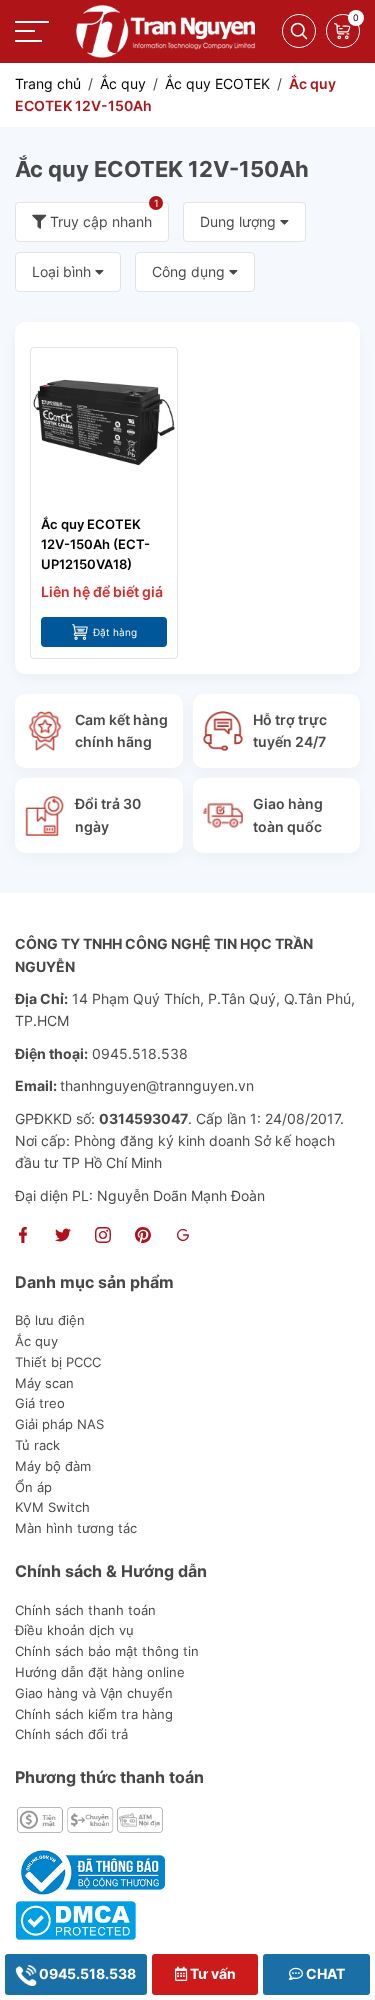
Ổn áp (33, 1487)
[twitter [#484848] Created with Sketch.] (63, 1237)
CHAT (324, 1973)
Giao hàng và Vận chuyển (94, 1693)
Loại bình (63, 271)
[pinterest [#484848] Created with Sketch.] (143, 1237)
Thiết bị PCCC (58, 1362)
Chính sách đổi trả (71, 1734)
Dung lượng (240, 221)
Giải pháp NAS (59, 1424)
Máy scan (44, 1383)
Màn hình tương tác (76, 1528)
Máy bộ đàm (53, 1466)
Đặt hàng (115, 632)
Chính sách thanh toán (85, 1610)
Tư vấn (211, 1973)
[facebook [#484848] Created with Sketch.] (23, 1237)
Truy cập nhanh (102, 216)
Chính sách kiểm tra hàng (94, 1714)
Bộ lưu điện (50, 1320)
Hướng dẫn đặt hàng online (100, 1672)
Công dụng (190, 271)
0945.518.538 (86, 1973)
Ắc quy (36, 1341)
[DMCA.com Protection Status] (75, 1918)
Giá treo (40, 1403)
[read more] (166, 29)
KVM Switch (52, 1507)
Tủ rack (37, 1445)
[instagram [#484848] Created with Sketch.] (103, 1237)
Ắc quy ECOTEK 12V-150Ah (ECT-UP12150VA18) (95, 544)
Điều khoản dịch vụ (74, 1630)
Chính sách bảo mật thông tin (107, 1651)
